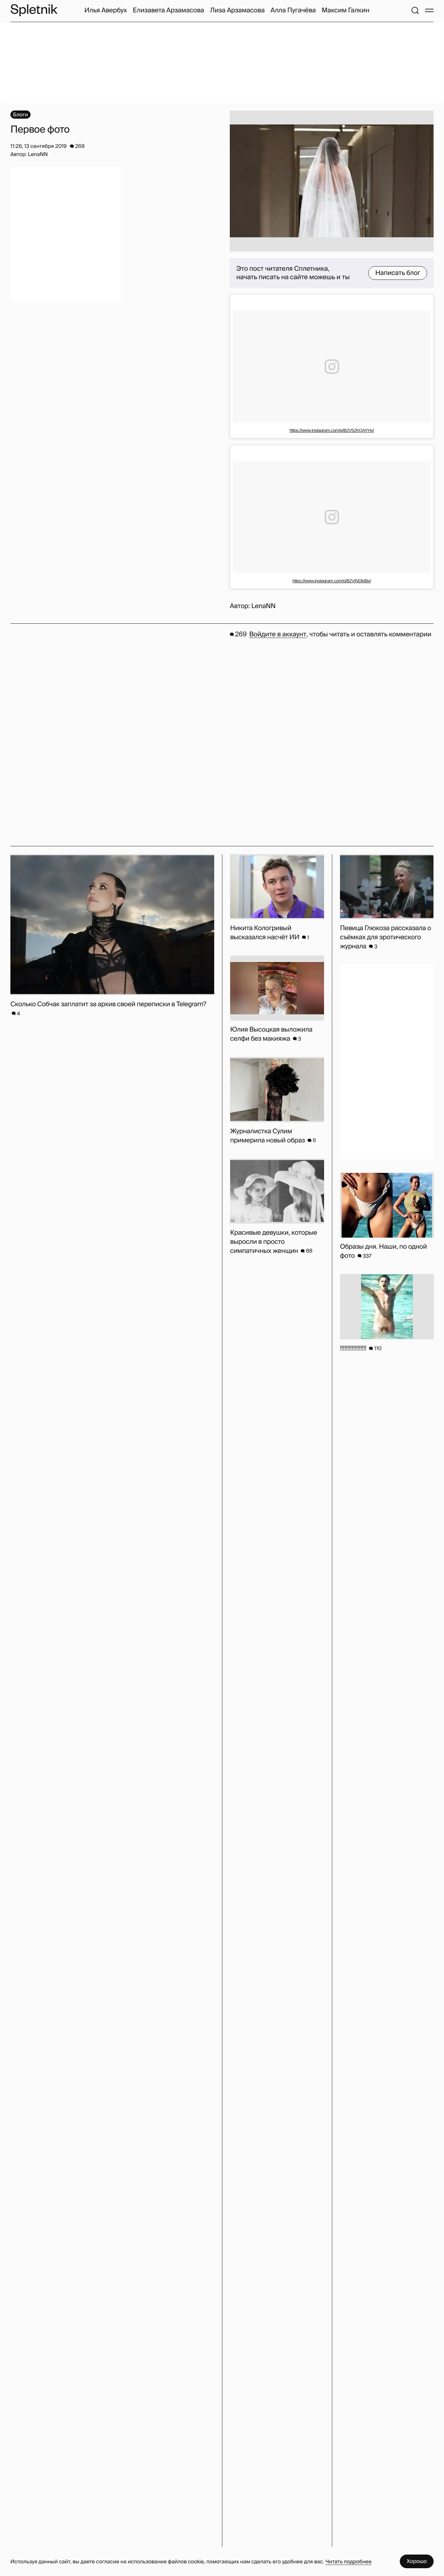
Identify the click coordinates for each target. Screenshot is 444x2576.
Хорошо (417, 2561)
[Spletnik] (34, 10)
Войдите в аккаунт (278, 634)
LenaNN (263, 606)
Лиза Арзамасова (237, 10)
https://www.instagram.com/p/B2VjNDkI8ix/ (332, 581)
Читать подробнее (348, 2562)
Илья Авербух (106, 10)
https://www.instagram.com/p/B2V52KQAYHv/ (332, 430)
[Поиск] (415, 10)
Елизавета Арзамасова (168, 10)
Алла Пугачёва (293, 10)
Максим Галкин (345, 10)
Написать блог (398, 273)
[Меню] (429, 10)
